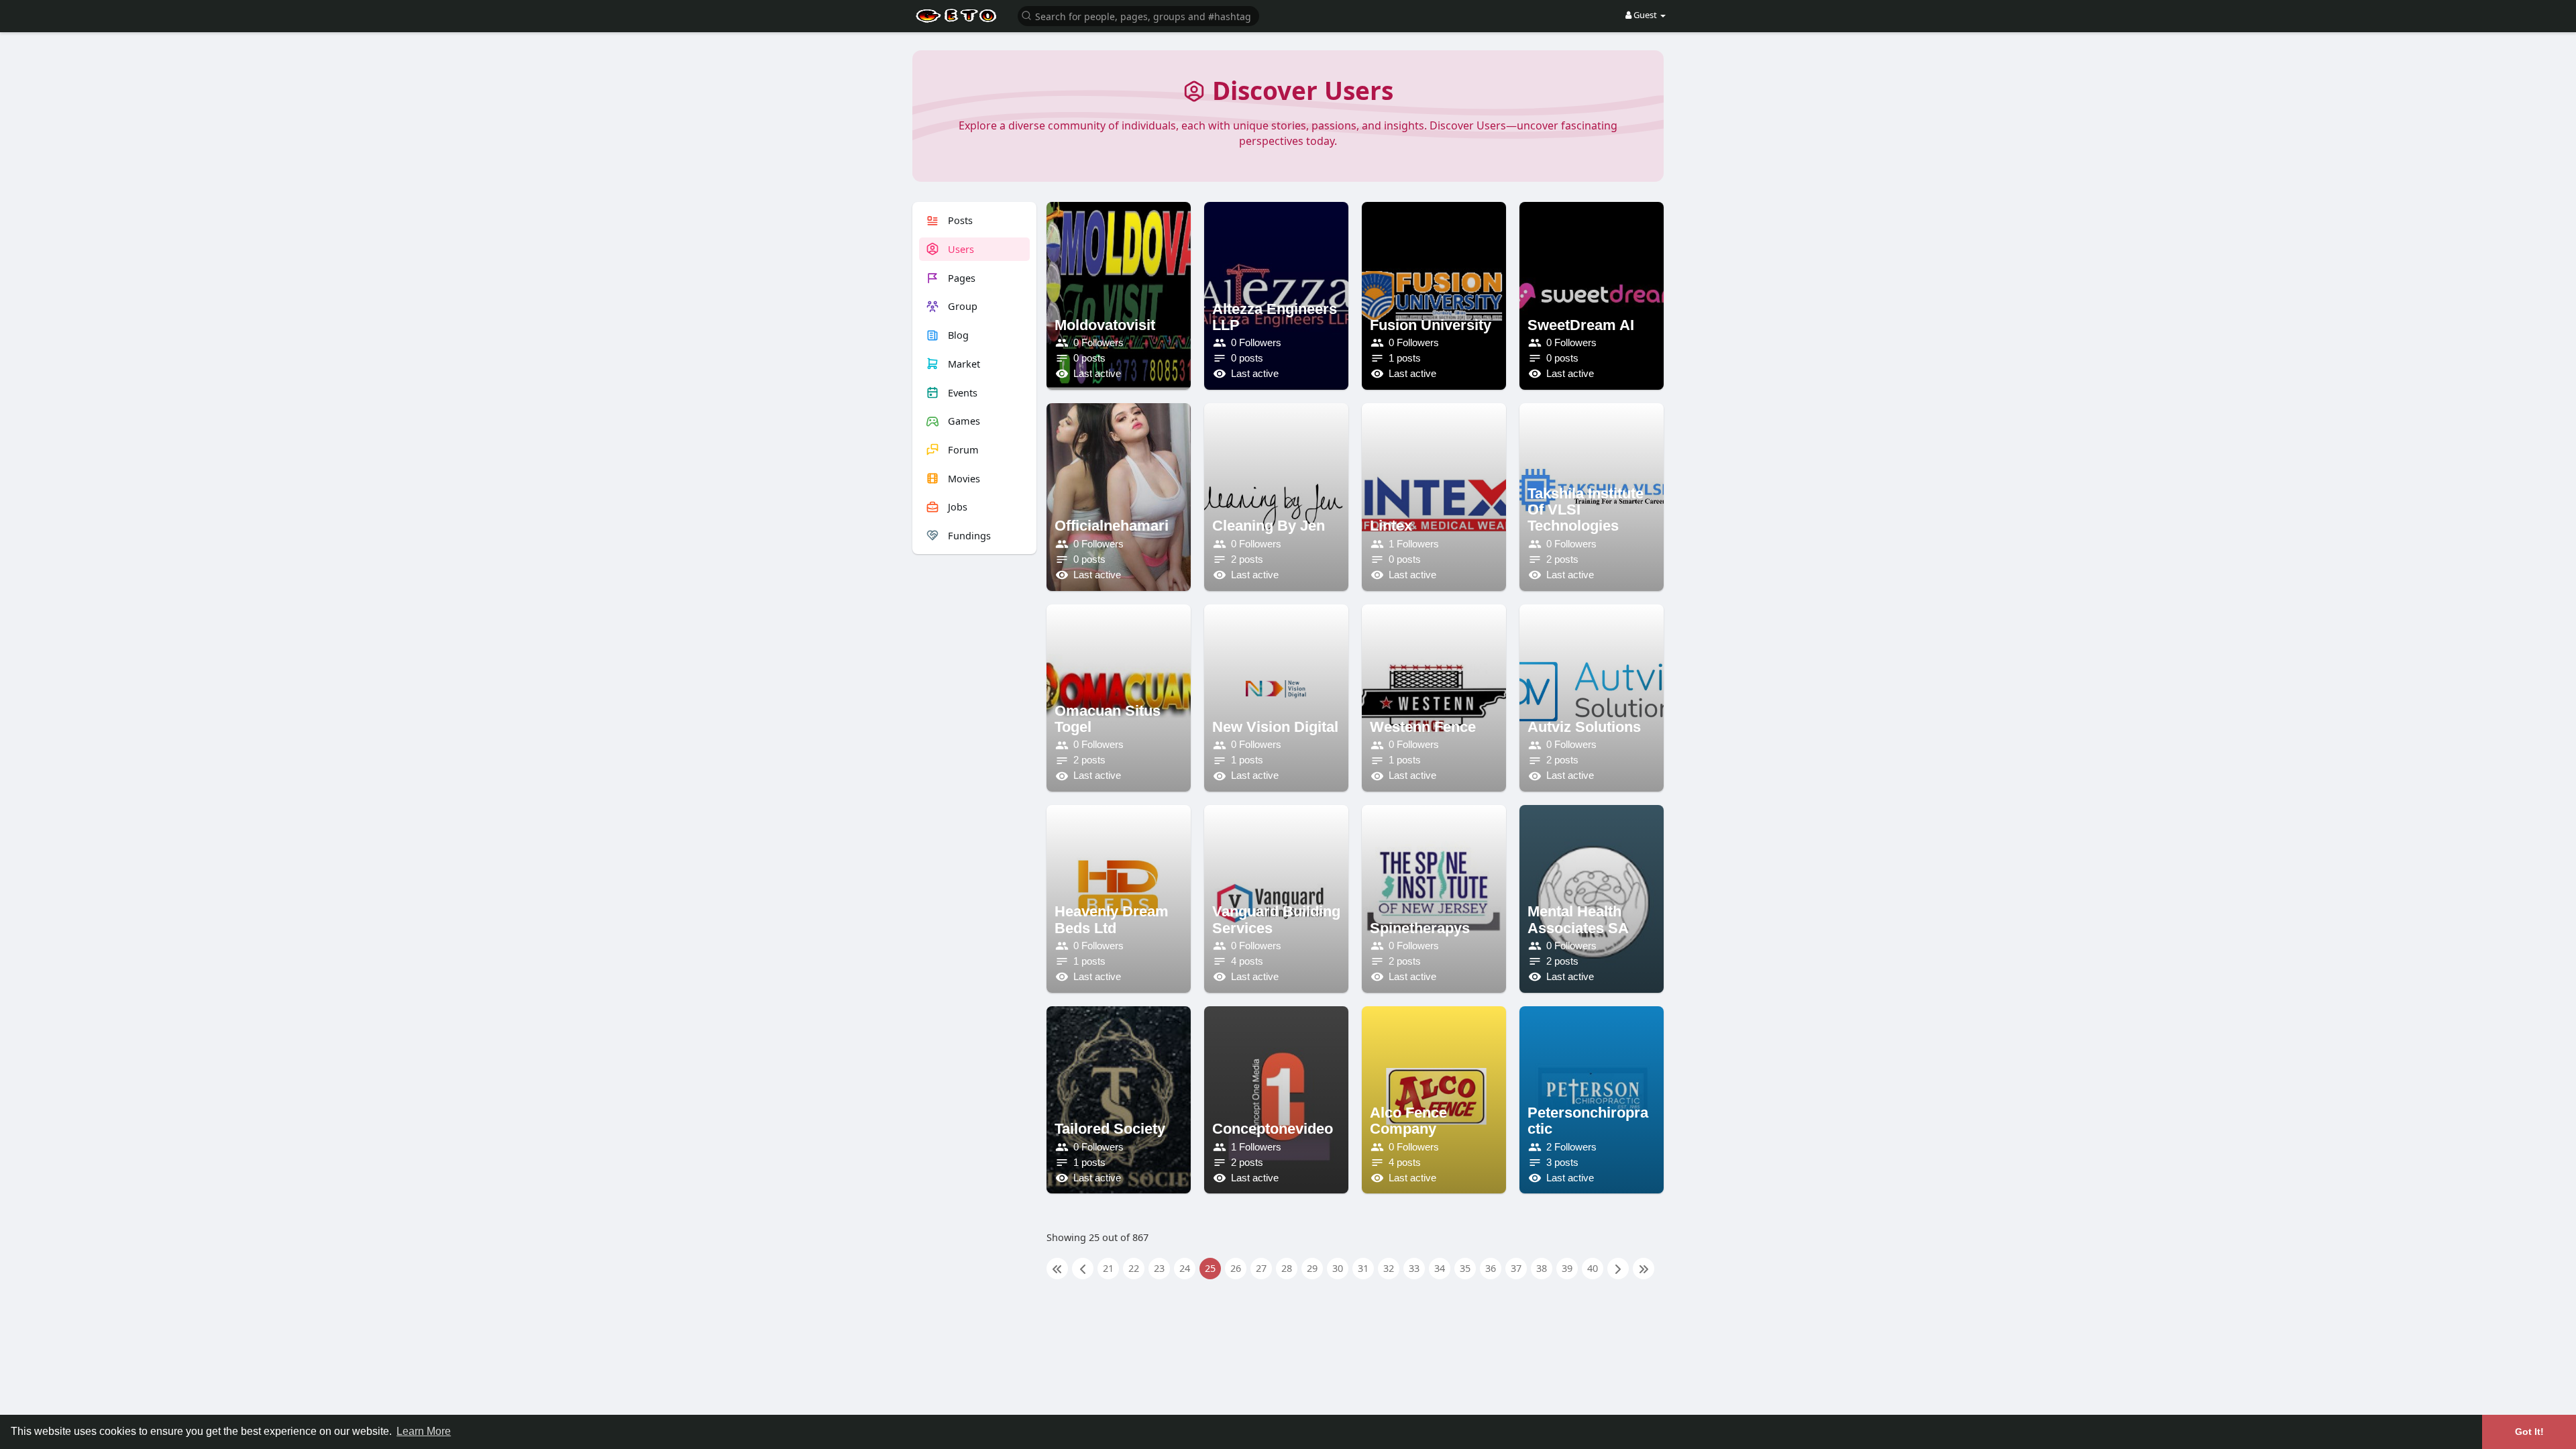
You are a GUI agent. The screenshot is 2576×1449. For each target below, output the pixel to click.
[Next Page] (1618, 1269)
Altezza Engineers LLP (1275, 317)
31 (1363, 1268)
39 (1567, 1268)
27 (1261, 1268)
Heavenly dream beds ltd (1112, 919)
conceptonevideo (1273, 1129)
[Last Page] (1644, 1269)
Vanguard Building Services (1276, 919)
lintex (1391, 526)
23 (1159, 1268)
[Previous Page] (1083, 1269)
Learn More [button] (424, 1431)
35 (1465, 1268)
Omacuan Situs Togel (1108, 719)
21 (1108, 1268)
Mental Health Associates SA (1578, 919)
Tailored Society (1110, 1129)
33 (1414, 1268)
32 (1389, 1268)
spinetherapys (1420, 928)
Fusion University (1431, 325)
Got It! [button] (2529, 1432)
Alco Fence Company (1408, 1121)
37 (1516, 1268)
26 (1236, 1268)
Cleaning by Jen (1269, 526)
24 (1185, 1268)
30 (1338, 1268)
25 (1210, 1268)
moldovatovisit (1105, 325)
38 (1542, 1268)
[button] (1138, 15)
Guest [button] (1645, 15)
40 (1593, 1268)
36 (1491, 1268)
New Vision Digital (1275, 727)
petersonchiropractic (1588, 1121)
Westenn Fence (1423, 727)
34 (1440, 1268)
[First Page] (1057, 1269)
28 (1287, 1268)
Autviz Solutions (1584, 727)
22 (1134, 1268)
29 (1312, 1268)
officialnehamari (1112, 526)
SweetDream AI (1581, 325)
